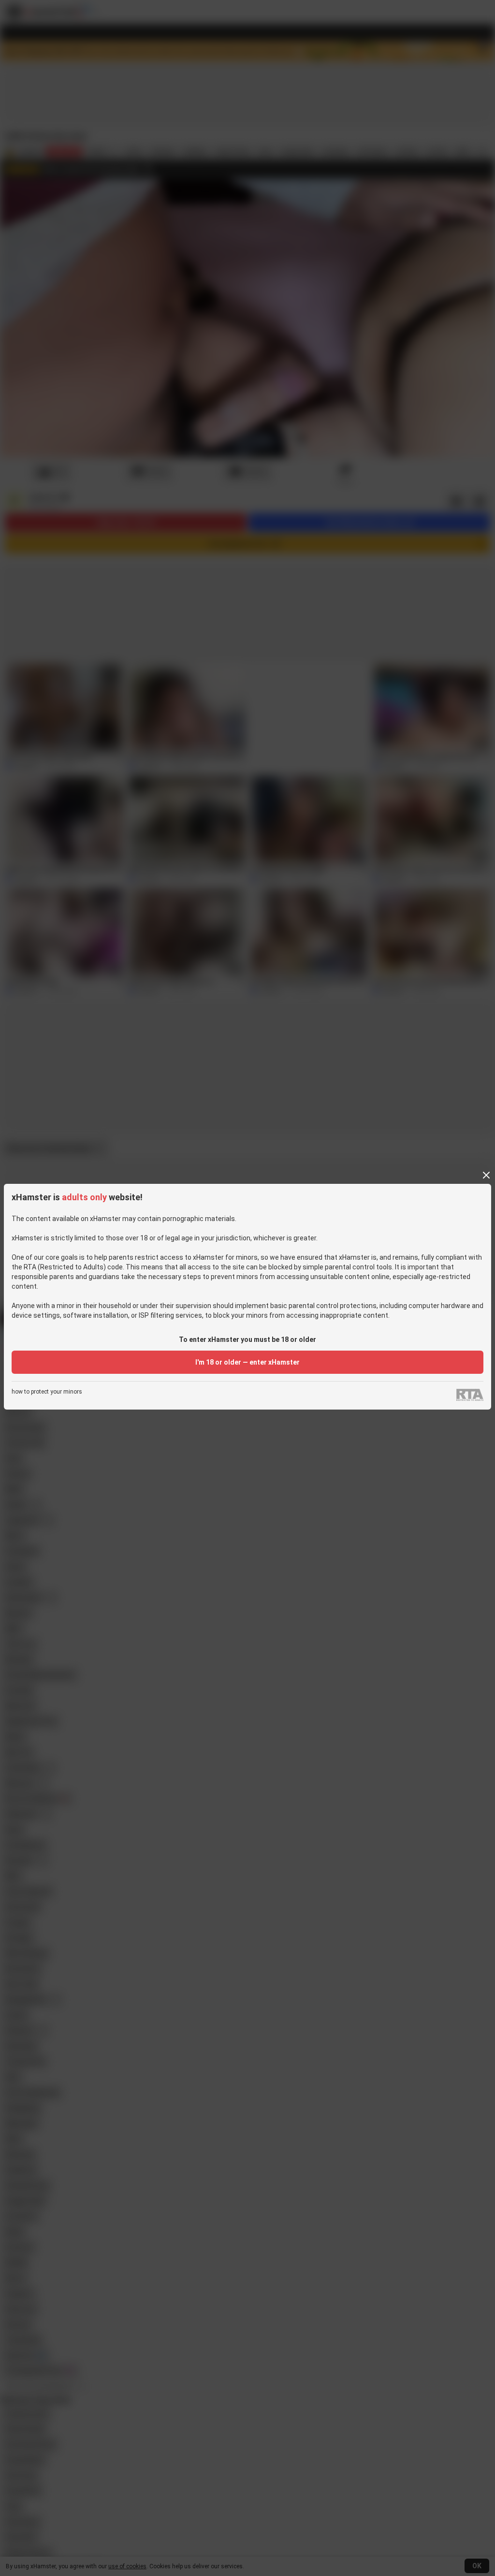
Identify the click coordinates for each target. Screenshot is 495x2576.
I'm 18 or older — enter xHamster (247, 1362)
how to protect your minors (47, 1392)
